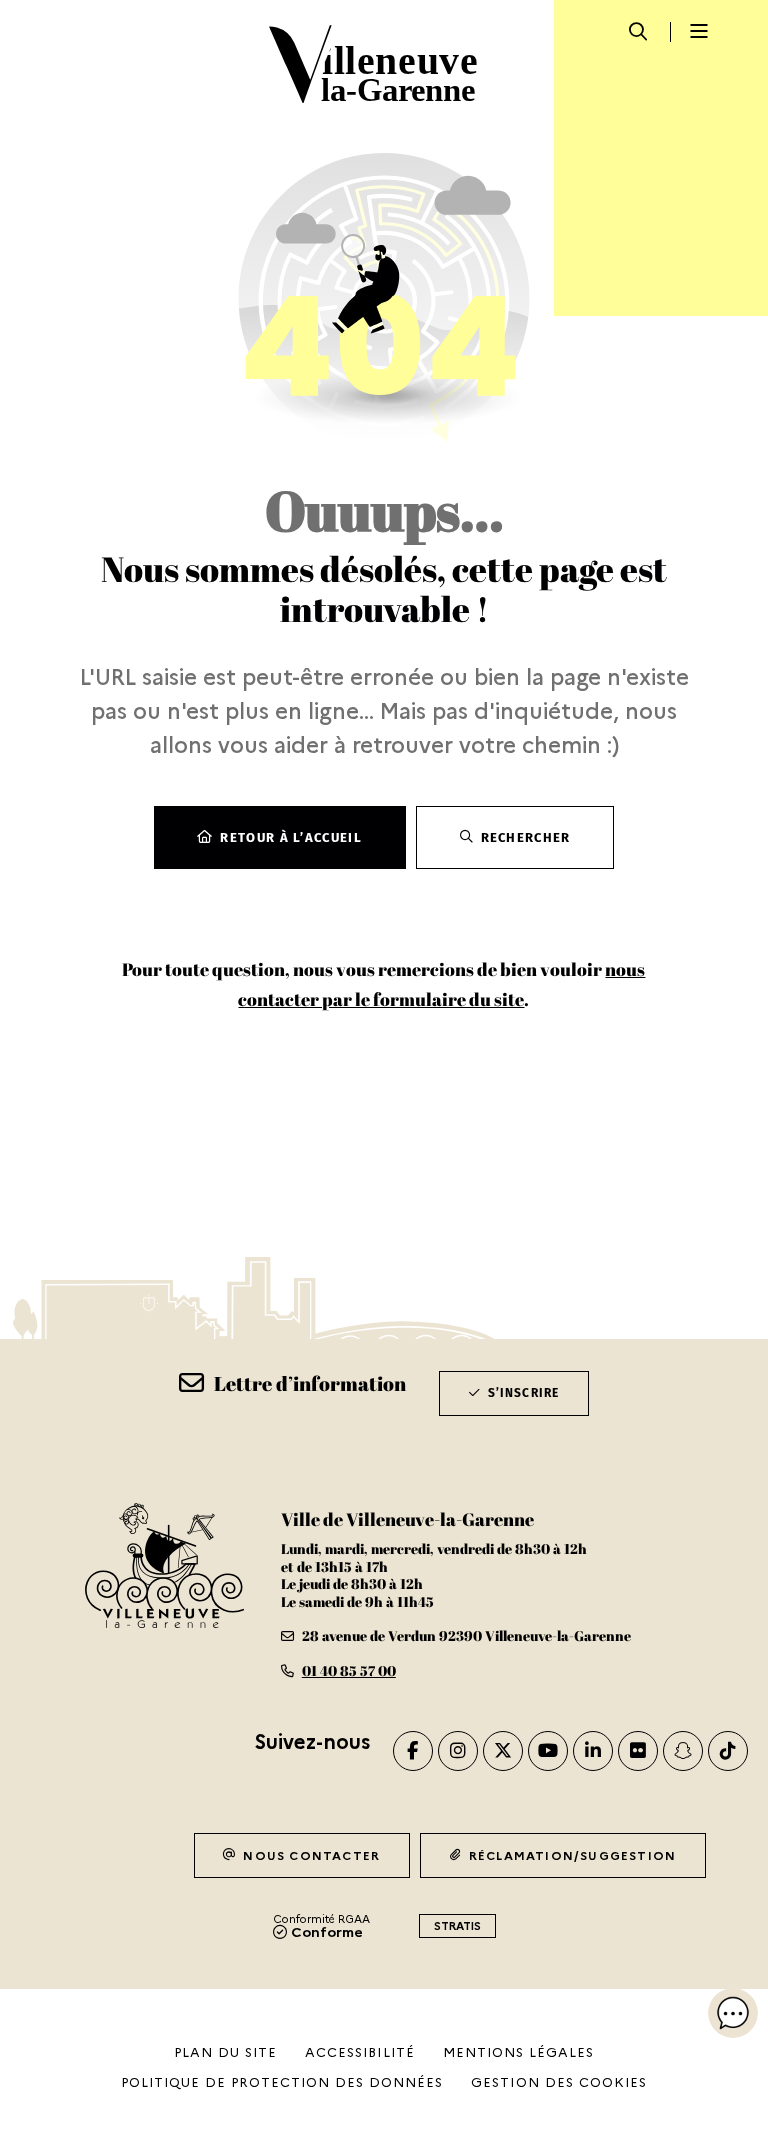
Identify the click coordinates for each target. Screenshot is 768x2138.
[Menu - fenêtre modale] (693, 32)
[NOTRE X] (503, 1751)
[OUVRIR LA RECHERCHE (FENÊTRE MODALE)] (638, 31)
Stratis (457, 1925)
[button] (733, 2013)
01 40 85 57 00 (349, 1670)
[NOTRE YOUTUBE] (548, 1751)
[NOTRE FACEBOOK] (413, 1751)
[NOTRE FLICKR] (638, 1751)
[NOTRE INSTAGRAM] (458, 1751)
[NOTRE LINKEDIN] (593, 1751)
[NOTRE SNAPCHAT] (683, 1751)
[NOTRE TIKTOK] (728, 1751)
